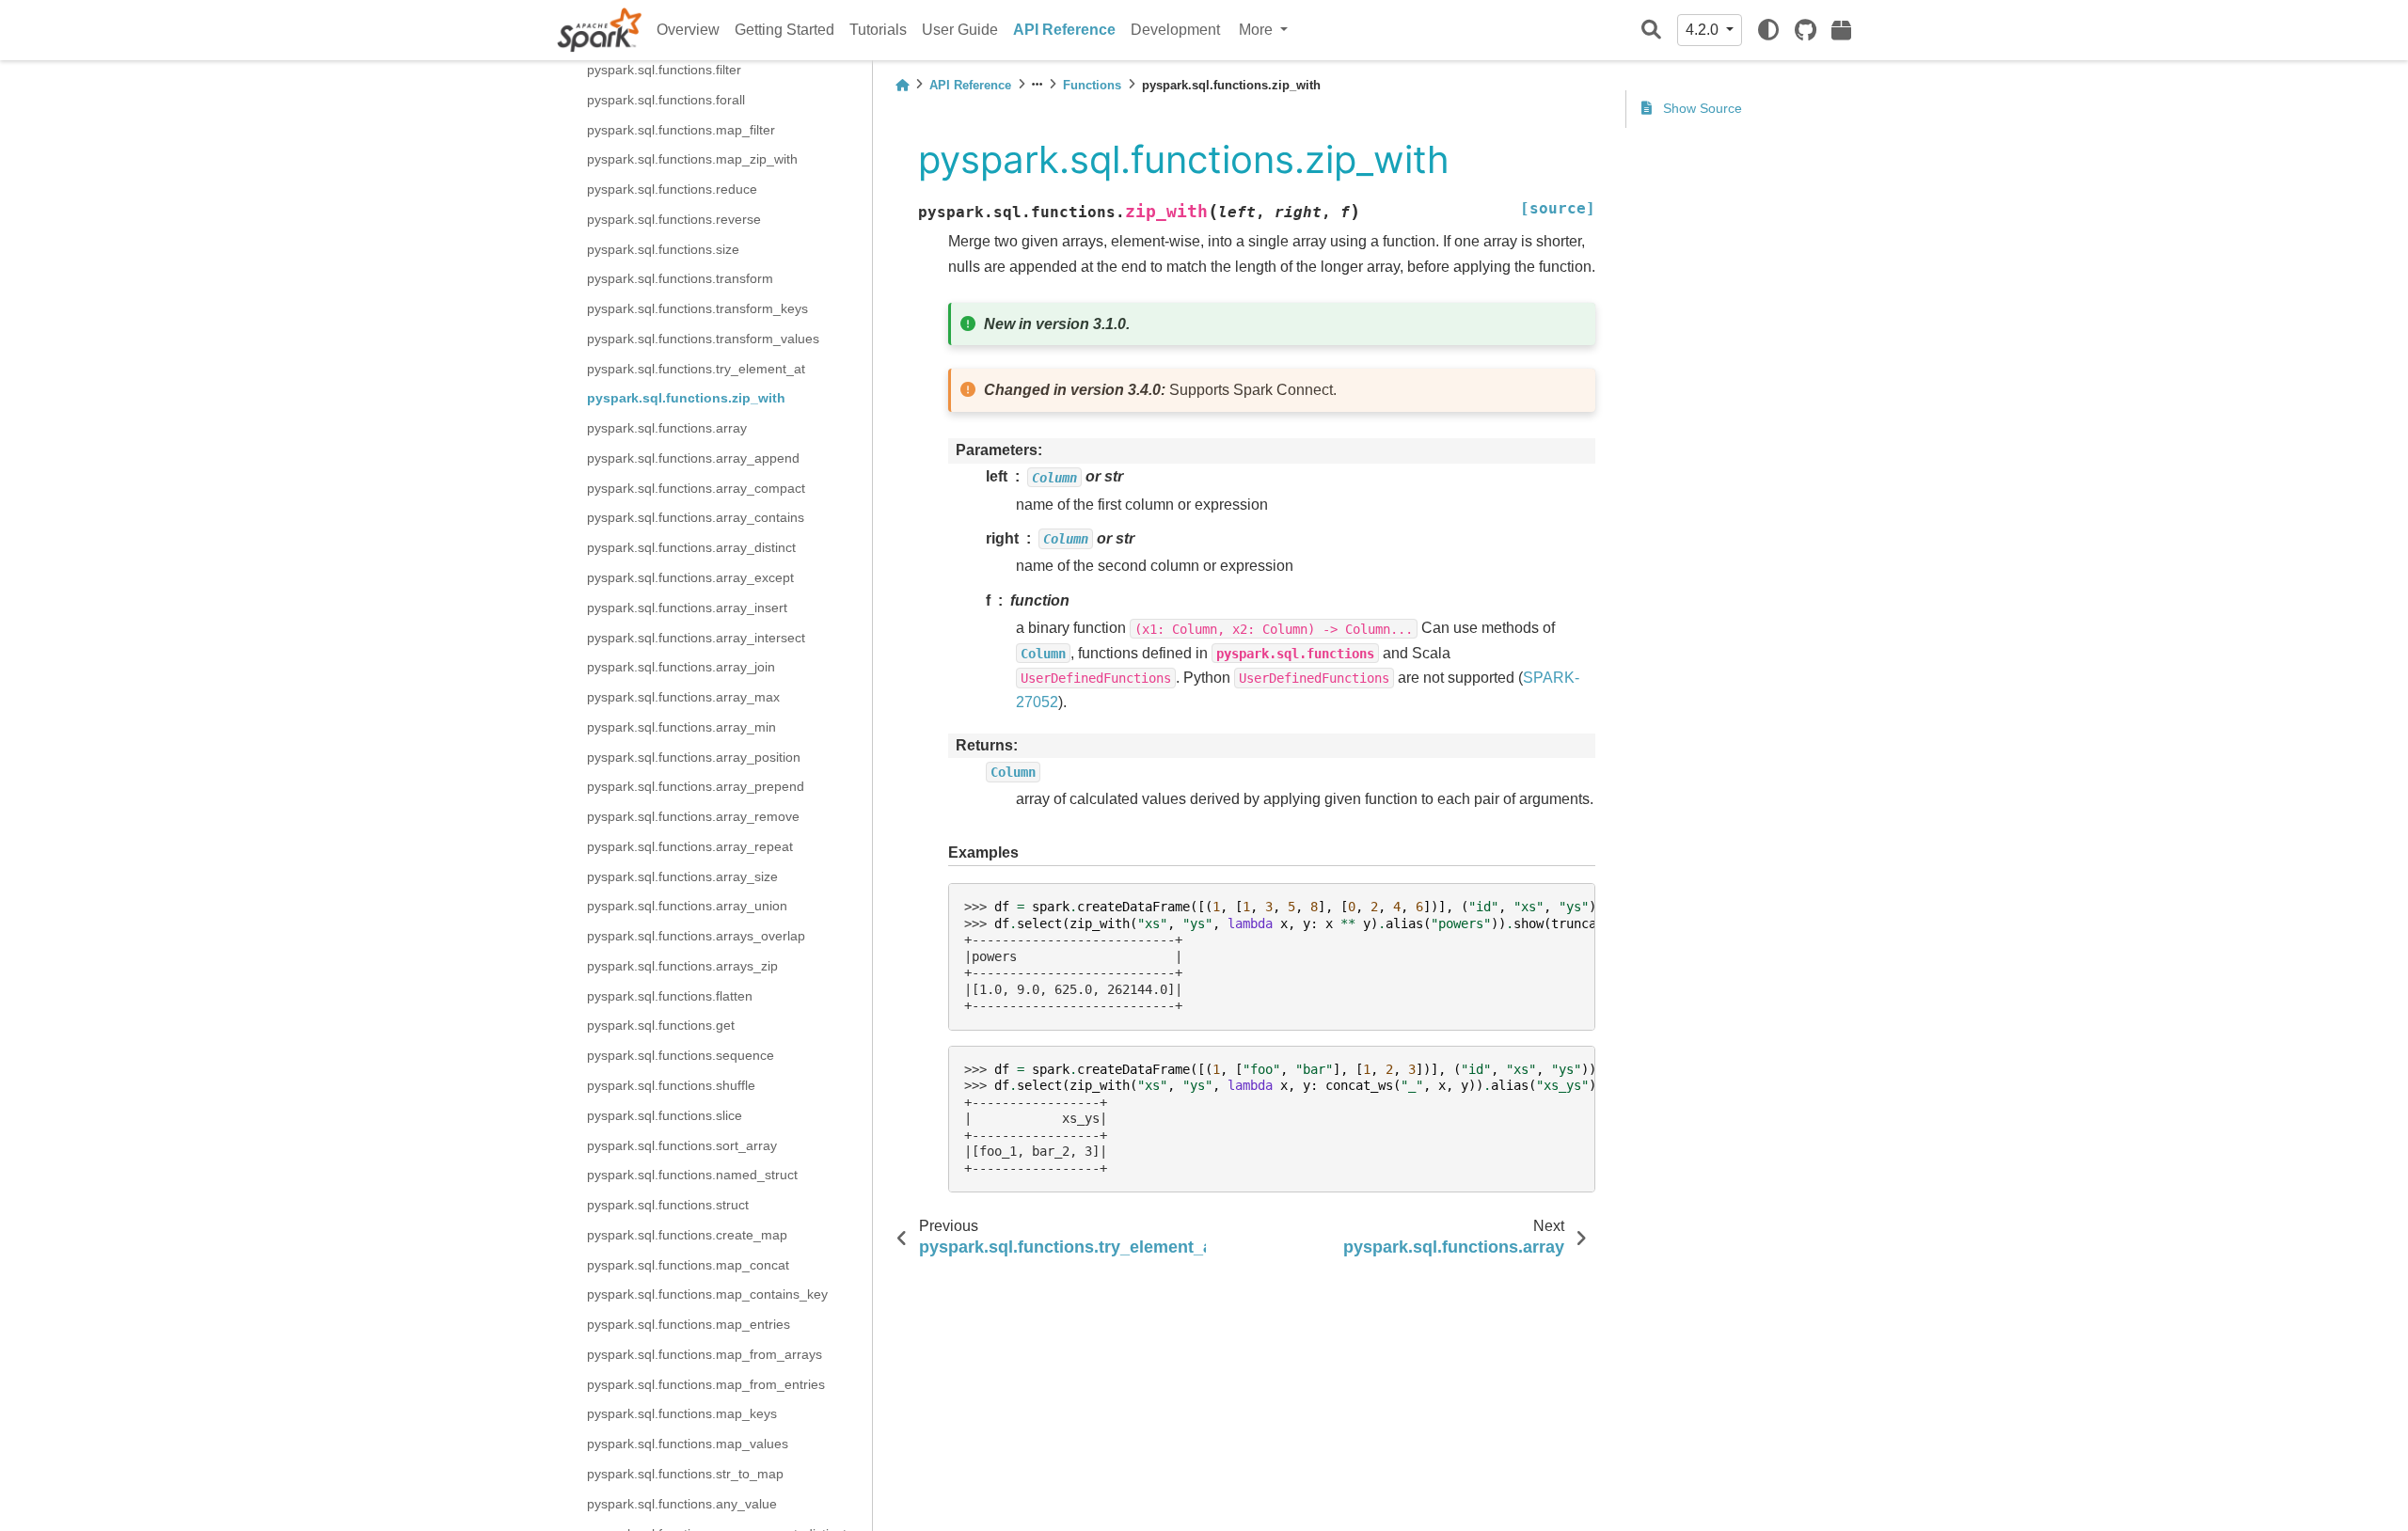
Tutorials (878, 30)
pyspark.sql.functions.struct (668, 1205)
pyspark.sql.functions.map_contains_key (707, 1294)
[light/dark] (1768, 30)
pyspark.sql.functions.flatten (670, 996)
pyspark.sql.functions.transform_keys (697, 308)
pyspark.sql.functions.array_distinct (691, 547)
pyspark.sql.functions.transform (680, 278)
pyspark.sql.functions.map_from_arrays (705, 1354)
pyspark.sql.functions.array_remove (693, 816)
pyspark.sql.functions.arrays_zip (682, 966)
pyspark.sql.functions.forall (666, 100)
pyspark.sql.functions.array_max (683, 697)
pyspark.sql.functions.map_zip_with (692, 159)
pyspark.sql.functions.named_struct (692, 1175)
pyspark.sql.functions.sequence (681, 1055)
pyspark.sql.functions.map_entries (689, 1324)
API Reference (1064, 30)
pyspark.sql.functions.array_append (693, 458)
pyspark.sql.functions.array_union (687, 906)
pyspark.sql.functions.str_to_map (685, 1474)
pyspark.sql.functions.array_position (694, 757)
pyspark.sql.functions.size (663, 249)
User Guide (960, 30)
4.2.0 (1704, 30)
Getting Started (784, 30)
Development (1175, 30)
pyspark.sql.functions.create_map (687, 1235)
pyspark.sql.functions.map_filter (681, 130)
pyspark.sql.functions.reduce (672, 189)
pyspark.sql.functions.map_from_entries (706, 1384)
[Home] (902, 85)
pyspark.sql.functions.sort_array (682, 1145)
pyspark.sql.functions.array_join (681, 667)
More (1258, 30)
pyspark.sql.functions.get (661, 1025)
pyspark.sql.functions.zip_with (686, 398)
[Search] (1651, 31)
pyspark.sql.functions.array (667, 428)
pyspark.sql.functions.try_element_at (696, 369)
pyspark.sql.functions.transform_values (703, 339)
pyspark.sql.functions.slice (665, 1115)
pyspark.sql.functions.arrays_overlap (696, 936)
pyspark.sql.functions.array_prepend (696, 786)
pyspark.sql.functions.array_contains (696, 517)
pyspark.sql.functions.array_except (690, 577)
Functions (1092, 85)
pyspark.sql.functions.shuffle (671, 1085)
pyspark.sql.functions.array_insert (687, 608)
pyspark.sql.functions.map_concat (688, 1265)
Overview (688, 30)
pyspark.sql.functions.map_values (688, 1444)
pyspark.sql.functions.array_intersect (696, 638)
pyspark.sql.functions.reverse (674, 219)
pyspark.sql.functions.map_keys (682, 1413)
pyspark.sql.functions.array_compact (696, 488)
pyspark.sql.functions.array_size (682, 876)
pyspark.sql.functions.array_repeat (690, 846)
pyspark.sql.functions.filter (664, 70)
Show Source (1701, 108)
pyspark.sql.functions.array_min (681, 727)
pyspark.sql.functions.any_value (682, 1504)
